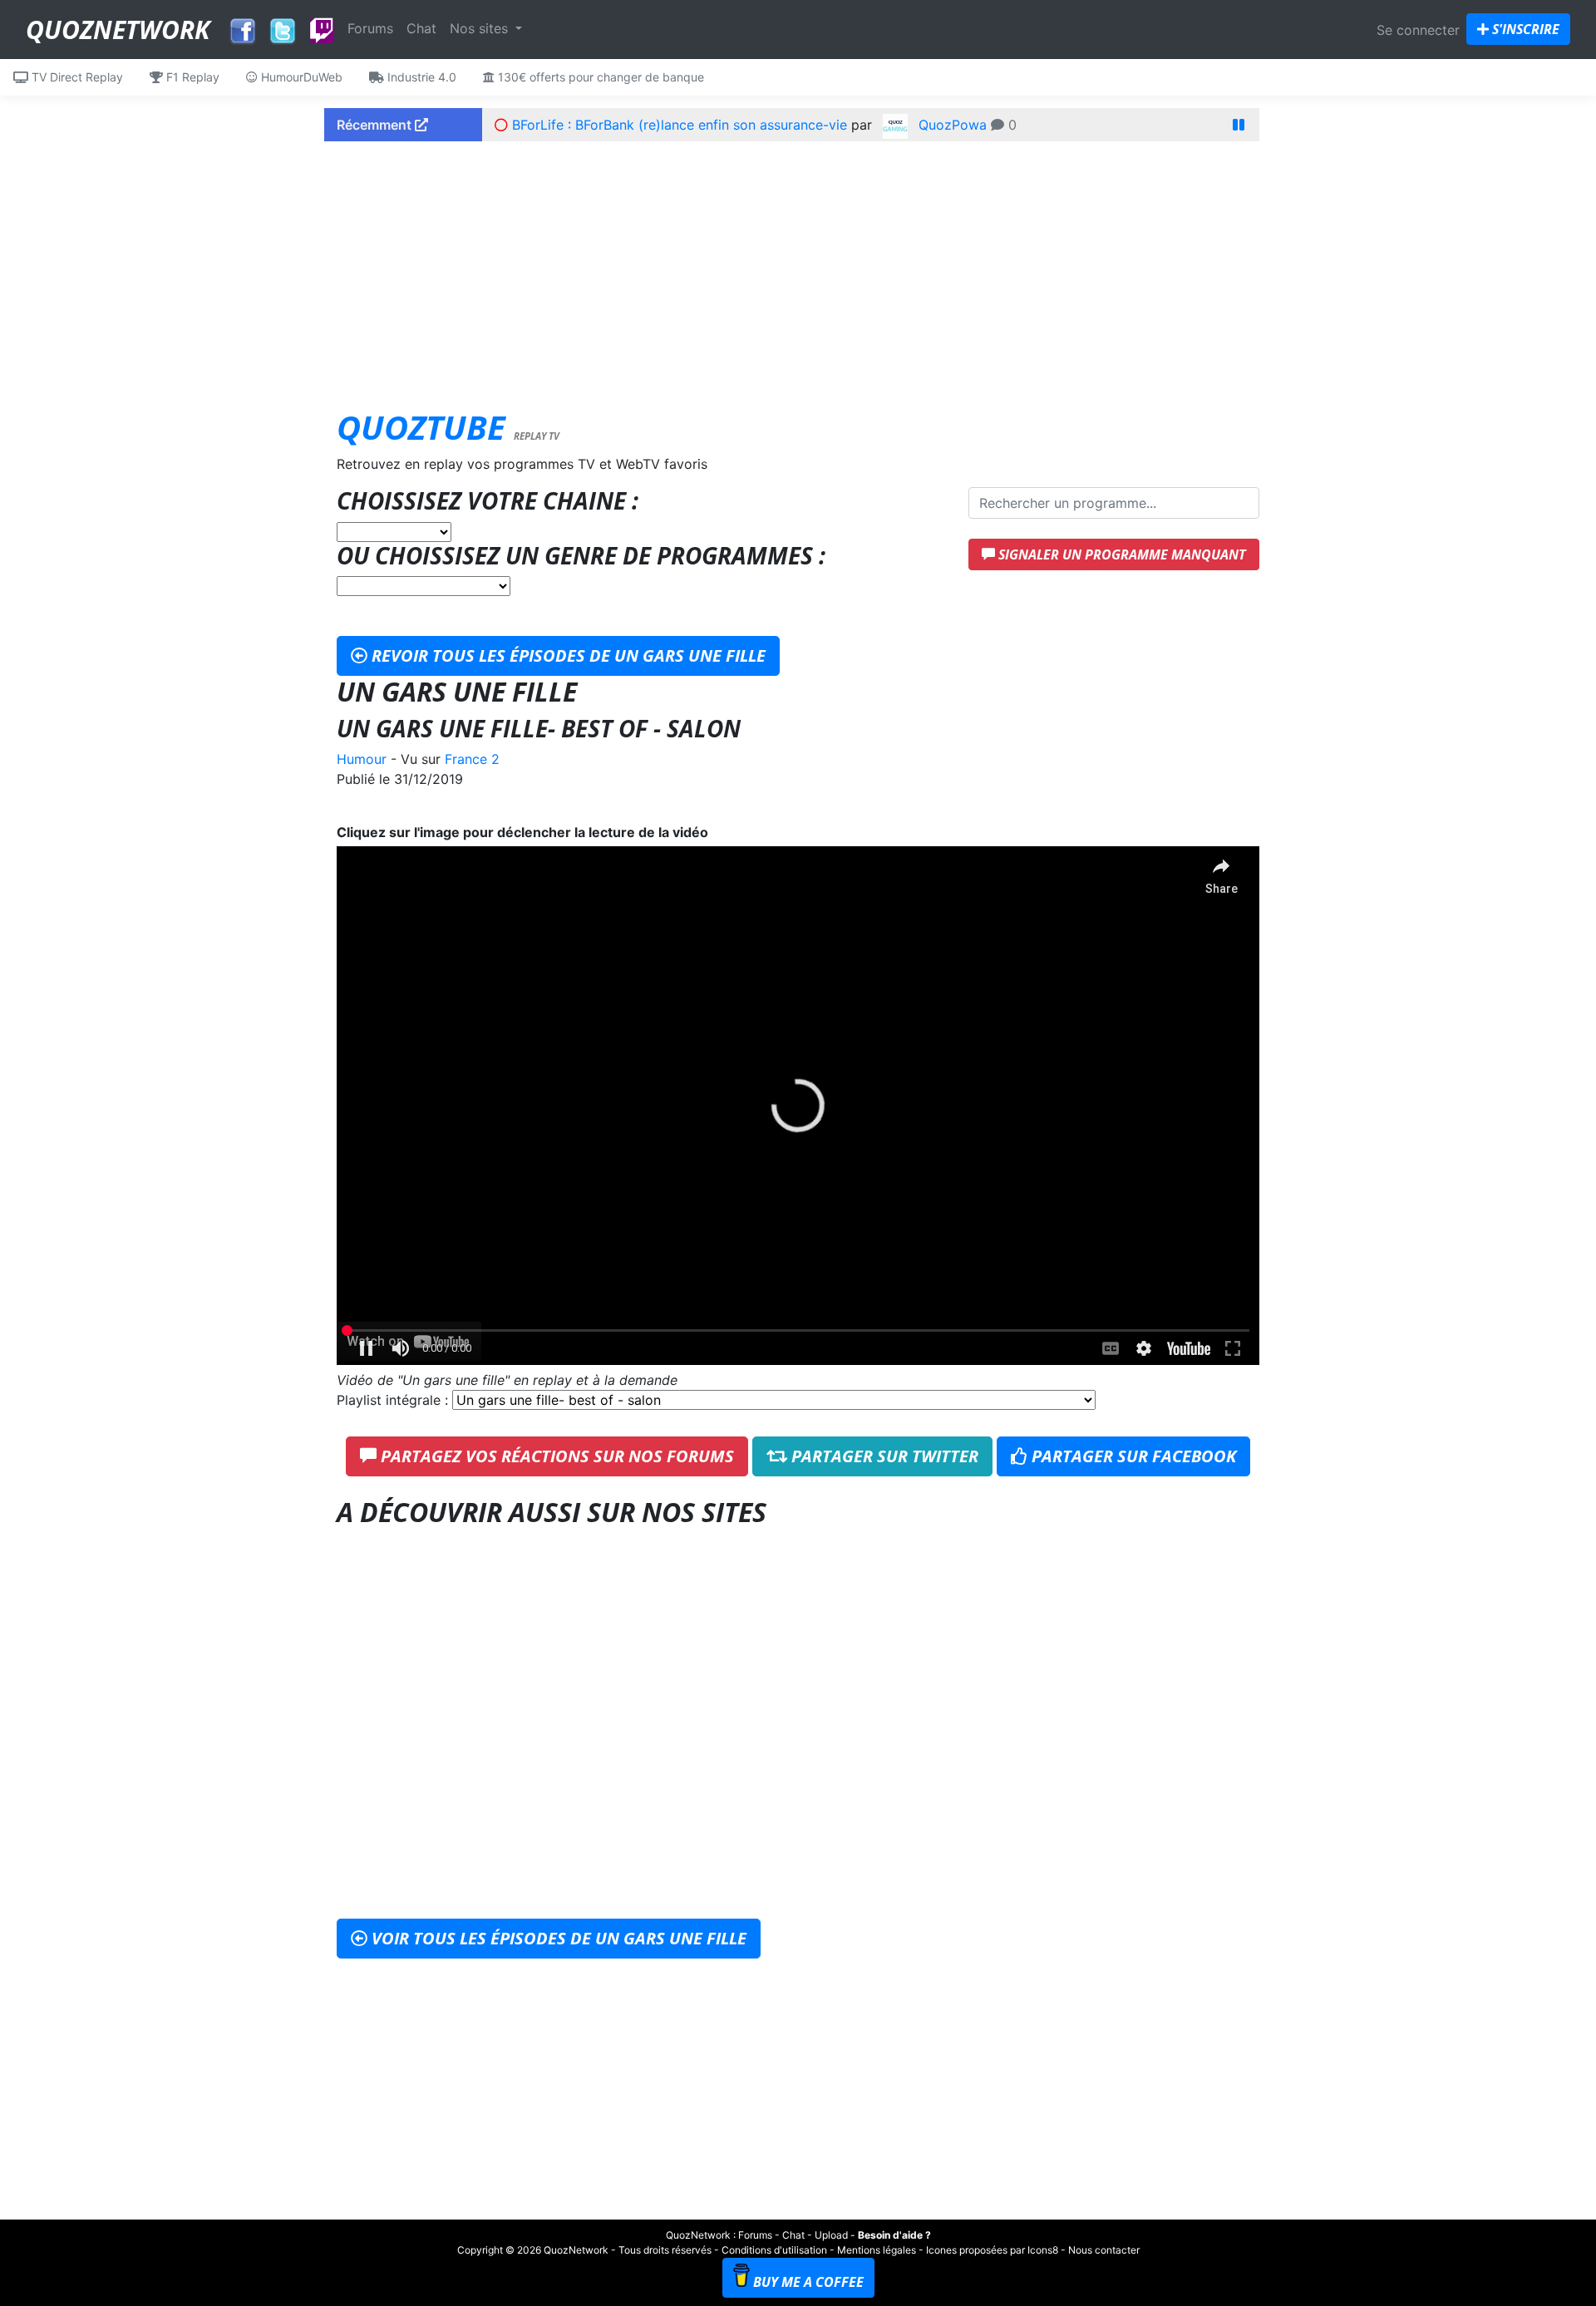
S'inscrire (1524, 29)
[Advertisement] (798, 270)
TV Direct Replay (76, 77)
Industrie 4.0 (420, 77)
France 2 (472, 759)
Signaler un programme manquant (1121, 554)
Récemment (376, 125)
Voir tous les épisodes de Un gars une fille (557, 1938)
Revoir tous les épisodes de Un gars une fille (566, 655)
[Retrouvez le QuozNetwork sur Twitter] (283, 27)
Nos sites (481, 28)
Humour (362, 759)
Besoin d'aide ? (894, 2235)
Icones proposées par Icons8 (992, 2250)
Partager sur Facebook (1132, 1456)
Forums (370, 28)
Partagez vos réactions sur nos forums (555, 1456)
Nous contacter (1104, 2250)
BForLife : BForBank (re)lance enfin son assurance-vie (680, 125)
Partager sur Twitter (883, 1456)
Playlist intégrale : (394, 1400)
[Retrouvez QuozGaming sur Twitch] (322, 32)
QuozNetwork (118, 30)
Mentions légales (877, 2250)
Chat (421, 28)
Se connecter (1418, 30)
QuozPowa (953, 125)
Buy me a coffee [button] (808, 2282)
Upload (831, 2235)
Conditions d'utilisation (774, 2250)
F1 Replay (191, 77)
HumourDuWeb (300, 77)
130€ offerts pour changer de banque (599, 77)
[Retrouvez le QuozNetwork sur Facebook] (243, 27)
